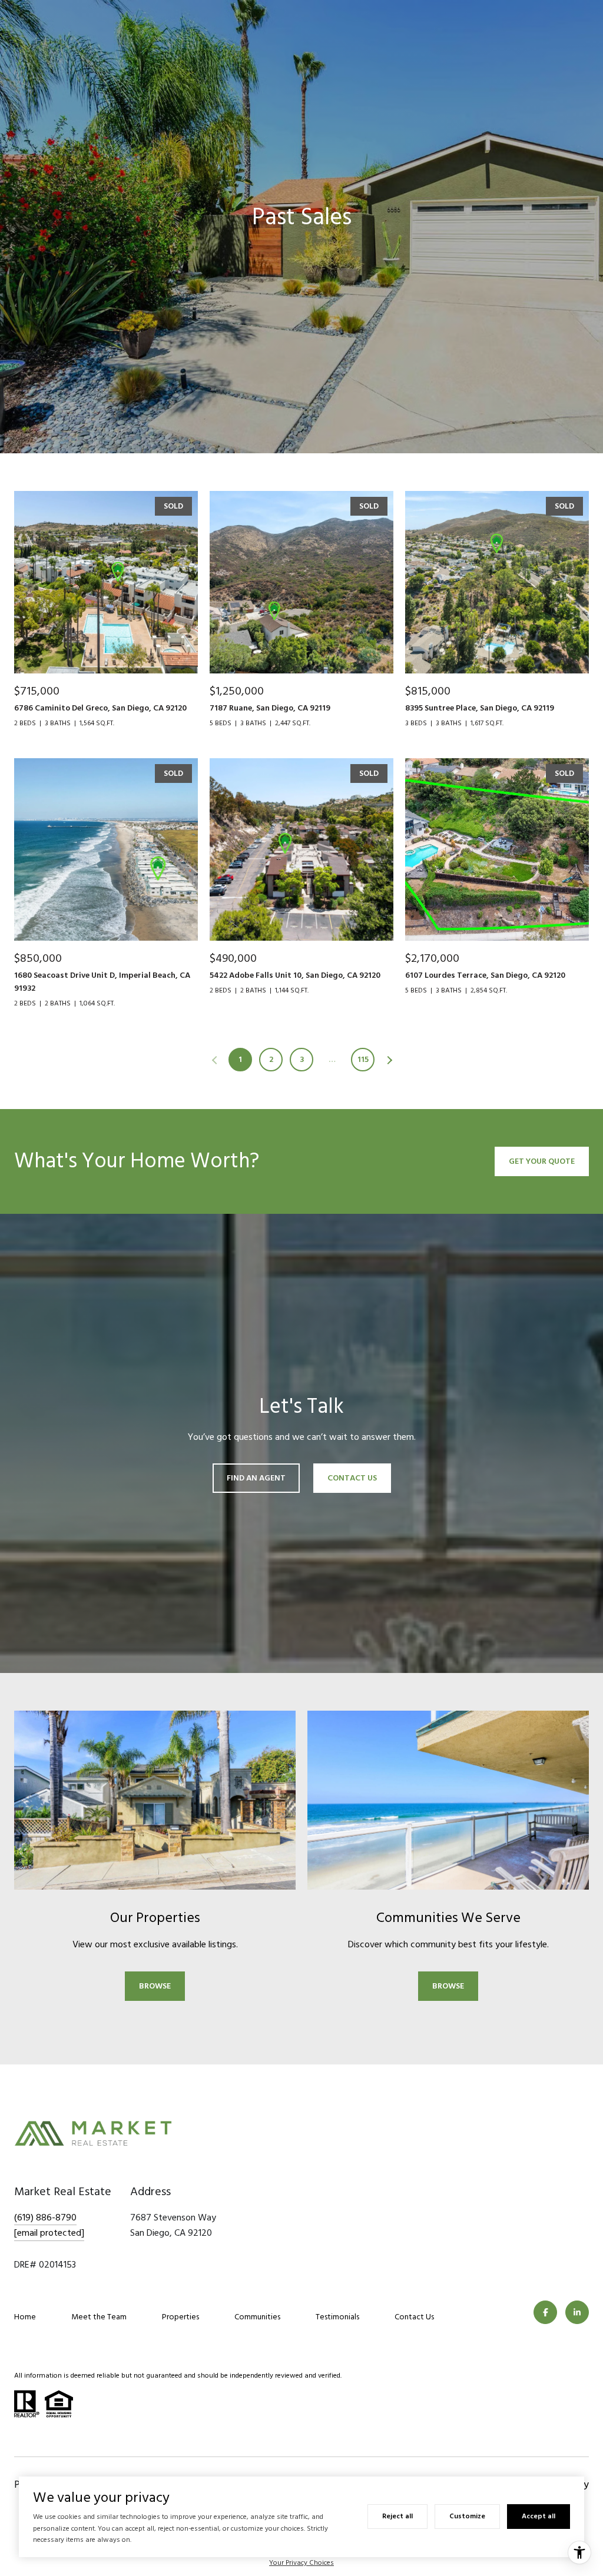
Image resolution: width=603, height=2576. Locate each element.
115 (363, 1059)
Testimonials (337, 2317)
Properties (180, 2317)
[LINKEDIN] (577, 2312)
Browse (155, 1986)
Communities (257, 2317)
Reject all (397, 2516)
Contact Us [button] (352, 1478)
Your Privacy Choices (301, 2563)
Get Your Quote (542, 1161)
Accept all (539, 2516)
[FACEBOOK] (545, 2312)
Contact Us (414, 2317)
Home (25, 2317)
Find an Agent (256, 1478)
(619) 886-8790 (45, 2218)
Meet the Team (99, 2317)
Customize (467, 2516)
